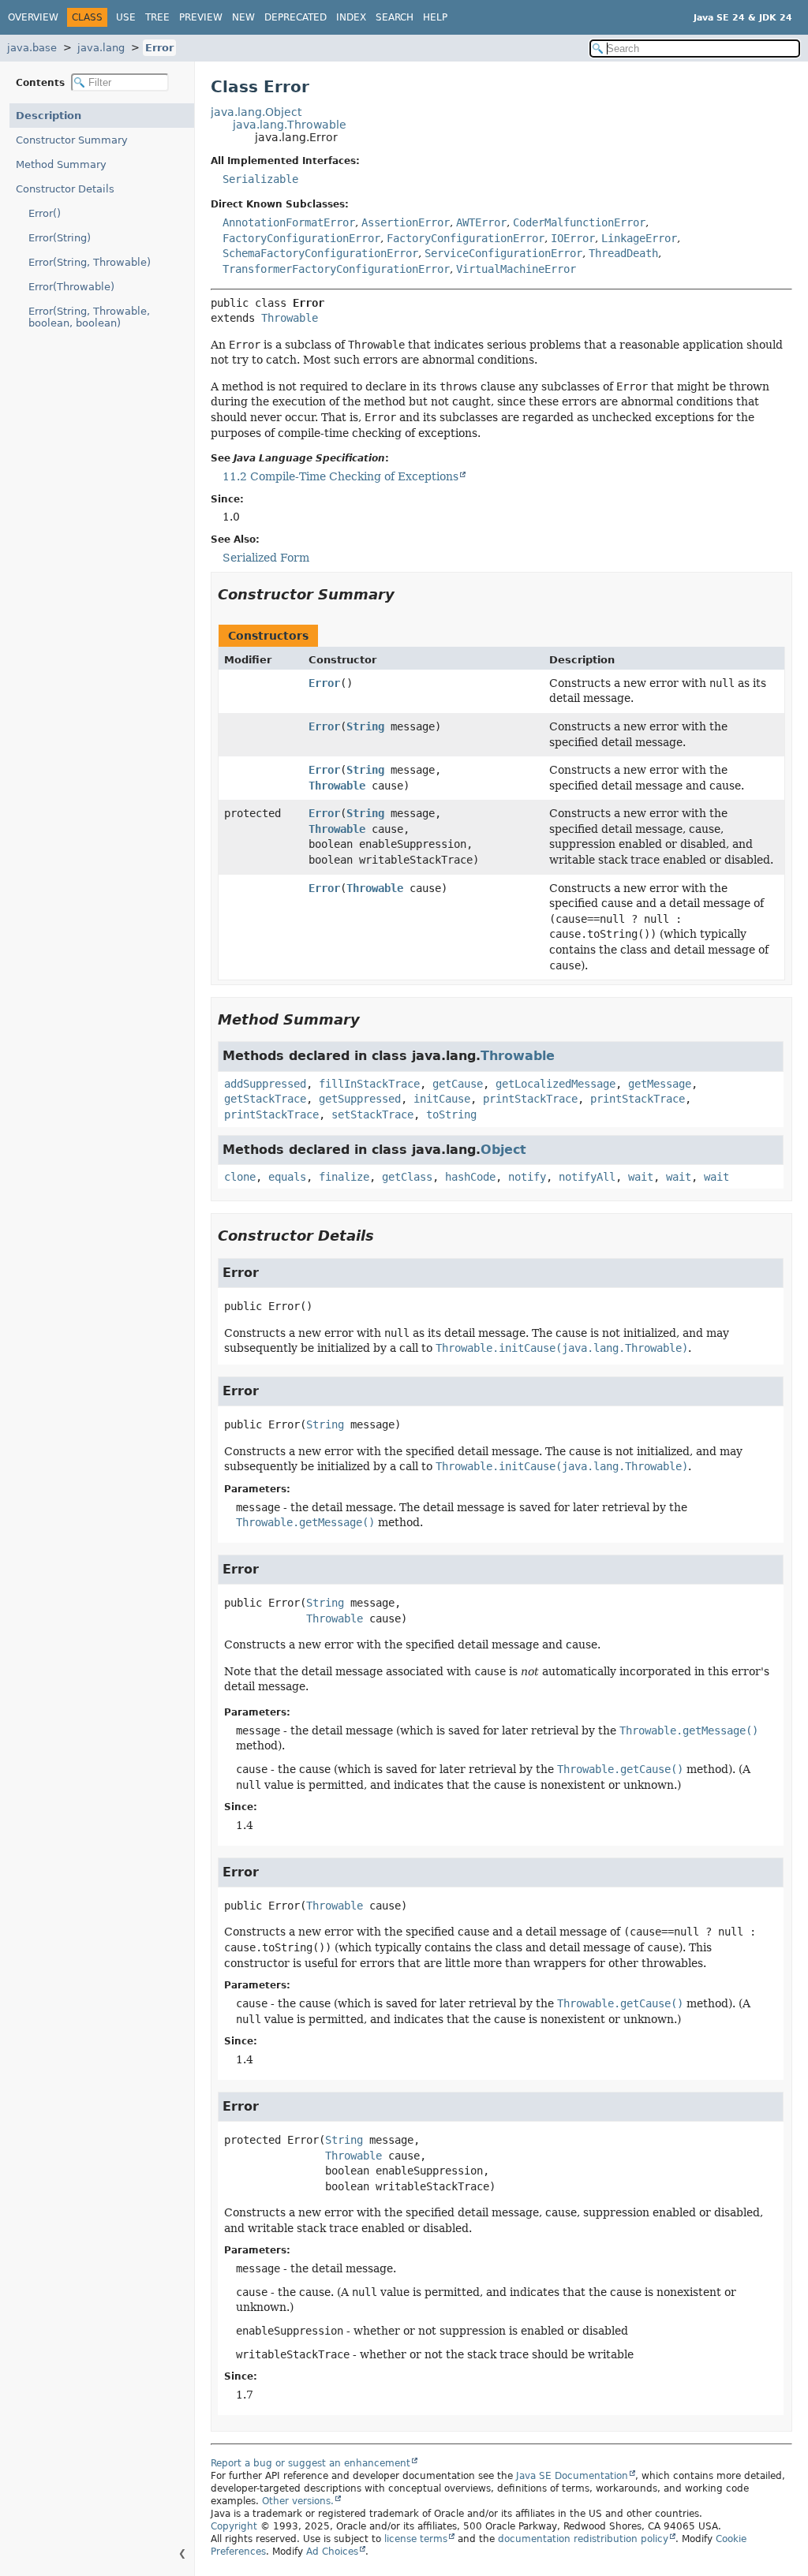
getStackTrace (265, 1099)
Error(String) (60, 238)
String (365, 726)
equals (287, 1177)
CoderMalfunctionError (579, 222)
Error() (45, 213)
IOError (573, 238)
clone (240, 1177)
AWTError (481, 222)
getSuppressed (360, 1099)
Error (159, 48)
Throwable (290, 318)
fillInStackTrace (369, 1084)
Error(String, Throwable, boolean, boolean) (89, 317)
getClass (407, 1177)
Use (126, 17)
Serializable (260, 179)
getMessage (660, 1084)
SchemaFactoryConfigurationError (320, 253)
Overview (33, 17)
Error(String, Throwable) (90, 262)
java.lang (101, 48)
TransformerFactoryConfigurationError (336, 269)
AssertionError (406, 222)
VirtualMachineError (516, 269)
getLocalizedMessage (555, 1084)
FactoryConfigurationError (301, 238)
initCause (442, 1099)
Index (351, 17)
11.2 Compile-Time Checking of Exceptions (340, 476)
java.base (32, 48)
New (243, 17)
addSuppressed (265, 1084)
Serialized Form (266, 558)
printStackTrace (530, 1099)
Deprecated (296, 17)
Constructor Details (65, 189)
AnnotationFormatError (289, 222)
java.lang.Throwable (290, 125)
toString (451, 1114)
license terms (416, 2539)
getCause (458, 1084)
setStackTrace (372, 1114)
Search (395, 17)
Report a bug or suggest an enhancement (310, 2463)
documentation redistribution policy (583, 2539)
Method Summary (61, 164)
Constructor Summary (72, 140)
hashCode (470, 1177)
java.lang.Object (256, 112)
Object (503, 1150)
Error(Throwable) (71, 287)
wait (641, 1177)
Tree (157, 17)
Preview (201, 17)
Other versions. (298, 2501)
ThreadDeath (623, 253)
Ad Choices (332, 2552)
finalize (344, 1177)
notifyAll (587, 1177)
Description (49, 116)
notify (527, 1177)
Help (435, 17)
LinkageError (639, 238)
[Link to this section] (406, 594)
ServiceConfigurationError (503, 253)
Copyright (234, 2526)
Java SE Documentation (572, 2476)
